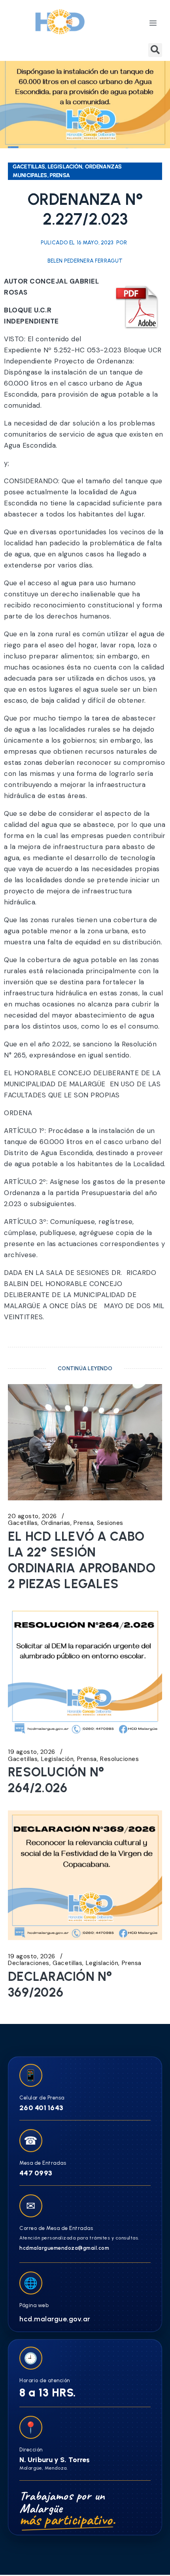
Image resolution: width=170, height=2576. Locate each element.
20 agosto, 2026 (32, 1516)
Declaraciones (29, 1963)
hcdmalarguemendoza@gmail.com (64, 2248)
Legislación (58, 1759)
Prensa (83, 1523)
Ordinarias (56, 1523)
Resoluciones (119, 1759)
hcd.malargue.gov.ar (55, 2319)
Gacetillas (23, 1523)
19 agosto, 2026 (32, 1752)
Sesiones (110, 1523)
